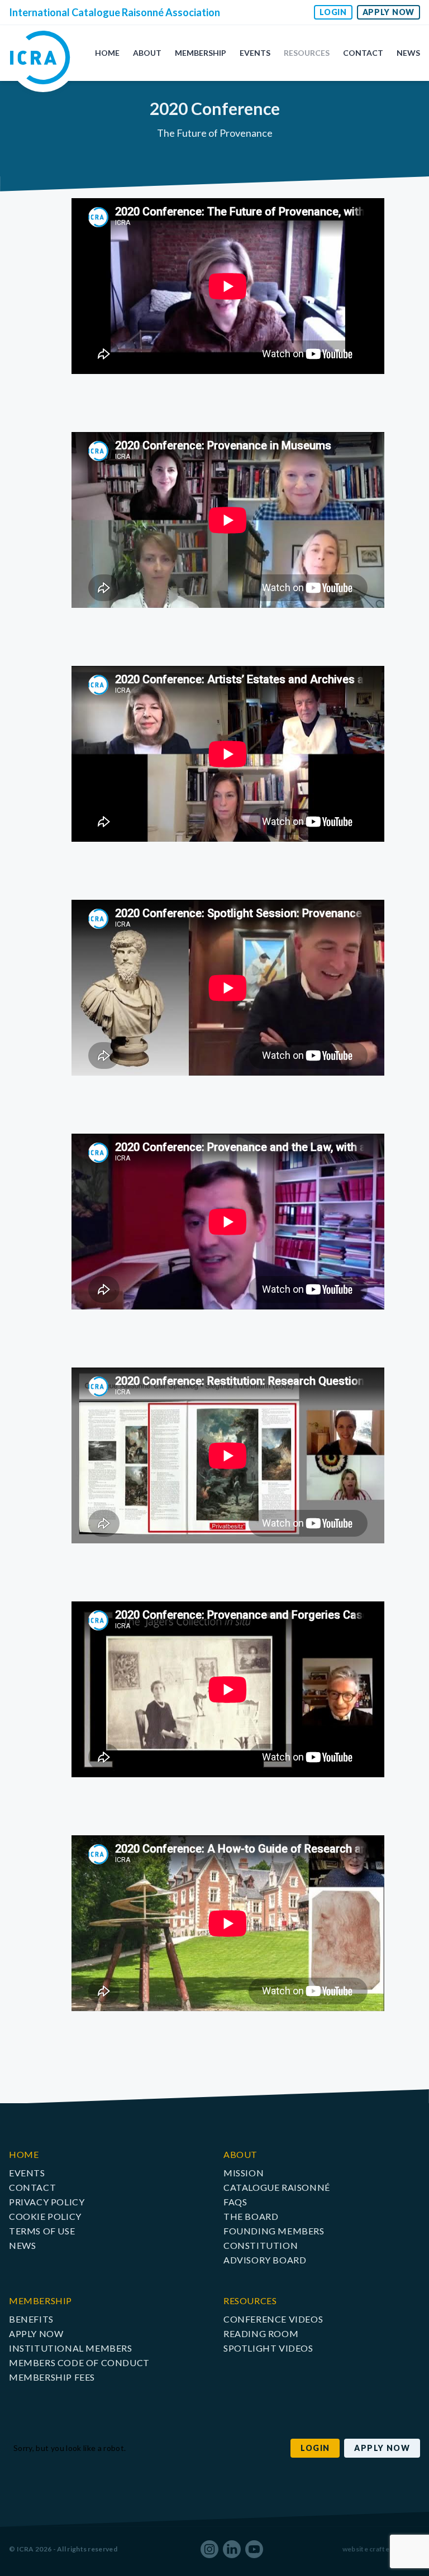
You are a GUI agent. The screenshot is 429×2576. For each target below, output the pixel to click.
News (408, 53)
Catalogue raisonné (277, 2187)
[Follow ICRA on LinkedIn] (232, 2549)
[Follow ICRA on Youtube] (254, 2549)
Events (255, 53)
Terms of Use (42, 2231)
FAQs (235, 2202)
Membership (201, 53)
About (147, 53)
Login (333, 12)
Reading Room (261, 2333)
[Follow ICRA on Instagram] (209, 2549)
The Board (251, 2216)
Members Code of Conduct (79, 2362)
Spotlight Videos (268, 2348)
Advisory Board (265, 2260)
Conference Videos (273, 2319)
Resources (307, 53)
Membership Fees (52, 2377)
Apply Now (389, 12)
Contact (363, 53)
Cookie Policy (45, 2216)
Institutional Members (71, 2348)
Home (107, 53)
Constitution (261, 2245)
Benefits (31, 2319)
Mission (244, 2173)
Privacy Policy (47, 2202)
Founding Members (274, 2231)
